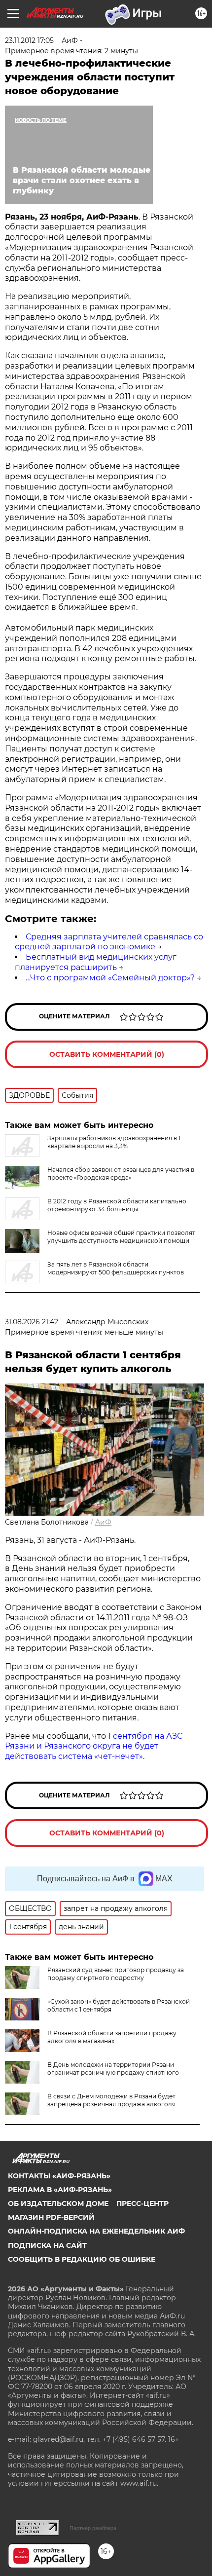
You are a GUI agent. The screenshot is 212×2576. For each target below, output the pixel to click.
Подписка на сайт (47, 2245)
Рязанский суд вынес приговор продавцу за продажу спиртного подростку (116, 1974)
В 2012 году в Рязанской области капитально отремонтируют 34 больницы (117, 1205)
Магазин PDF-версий (51, 2217)
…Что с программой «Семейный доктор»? (110, 978)
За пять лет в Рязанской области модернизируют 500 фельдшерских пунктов (116, 1268)
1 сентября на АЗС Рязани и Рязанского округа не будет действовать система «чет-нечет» (94, 1746)
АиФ (103, 1522)
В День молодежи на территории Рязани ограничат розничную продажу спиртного (113, 2069)
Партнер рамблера (93, 2528)
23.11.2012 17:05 (29, 40)
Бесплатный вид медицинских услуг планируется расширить (96, 962)
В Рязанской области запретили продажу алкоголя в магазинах (112, 2037)
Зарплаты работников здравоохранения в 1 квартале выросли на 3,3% (114, 1142)
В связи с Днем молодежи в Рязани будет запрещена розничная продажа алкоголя (111, 2100)
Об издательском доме (58, 2203)
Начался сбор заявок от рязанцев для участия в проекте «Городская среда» (121, 1174)
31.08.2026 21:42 (32, 1322)
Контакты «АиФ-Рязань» (59, 2176)
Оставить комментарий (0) (107, 1054)
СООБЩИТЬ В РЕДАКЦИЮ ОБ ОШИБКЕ (82, 2259)
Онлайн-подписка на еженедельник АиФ (96, 2231)
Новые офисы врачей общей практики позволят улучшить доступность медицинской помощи (121, 1237)
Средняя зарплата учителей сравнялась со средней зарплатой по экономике (109, 942)
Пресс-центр (142, 2203)
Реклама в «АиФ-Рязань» (60, 2190)
